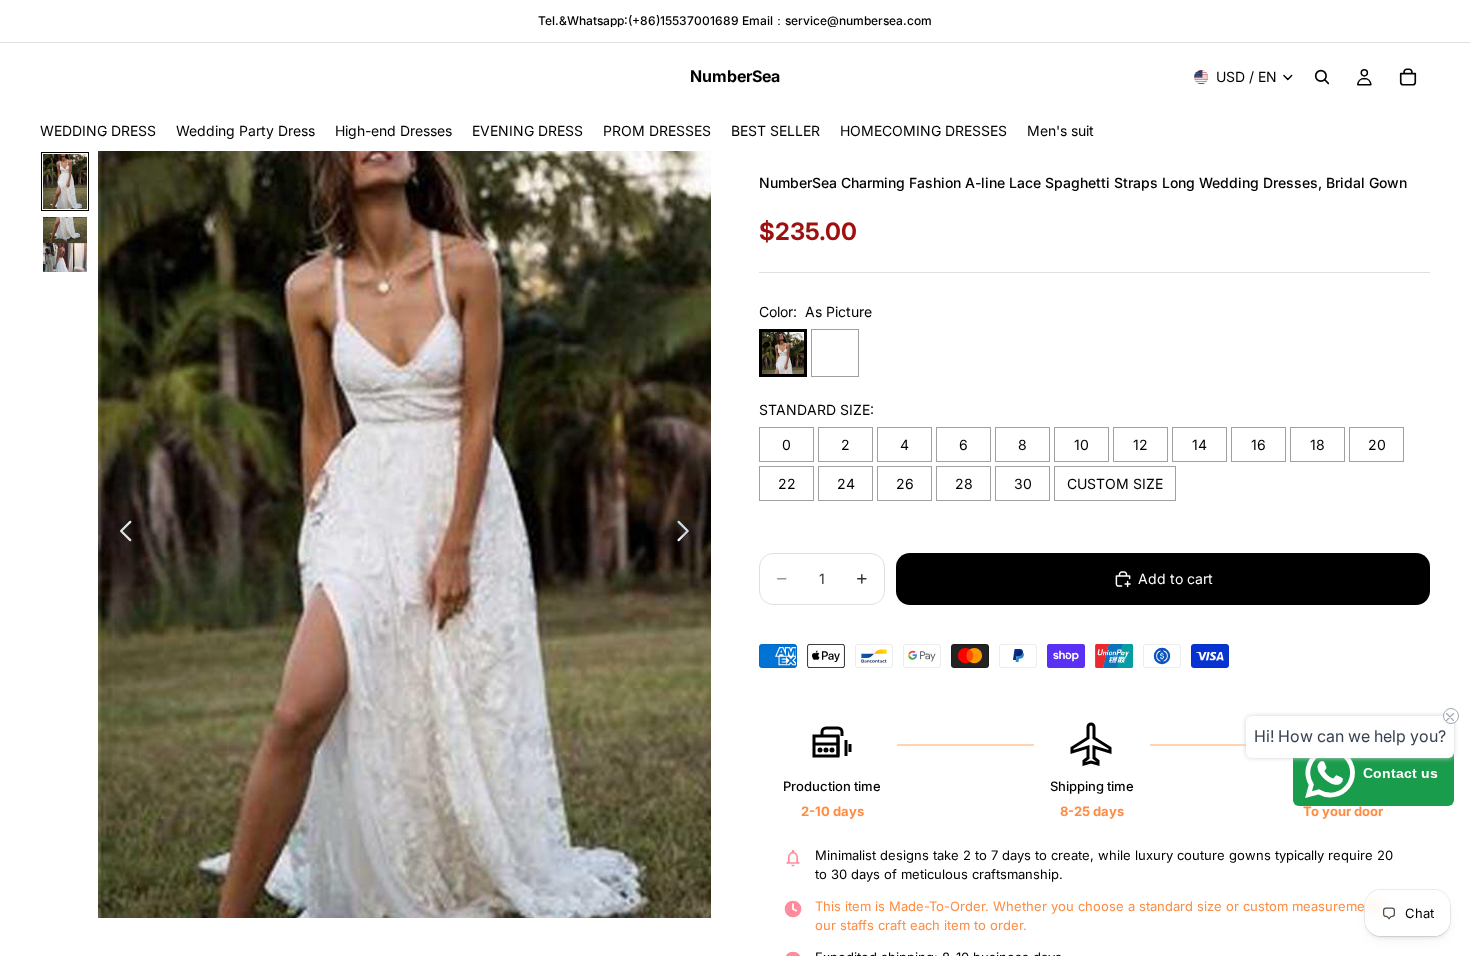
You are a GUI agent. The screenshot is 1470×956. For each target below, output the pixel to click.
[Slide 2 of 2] (65, 244)
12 (1140, 444)
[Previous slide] (120, 535)
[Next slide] (688, 535)
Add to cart (1175, 578)
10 (1081, 444)
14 (1199, 444)
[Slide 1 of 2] (65, 181)
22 (787, 483)
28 (964, 483)
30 (1023, 483)
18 (1317, 444)
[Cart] (1408, 77)
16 (1258, 444)
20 (1377, 444)
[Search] (1322, 77)
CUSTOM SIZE (1115, 483)
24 (846, 483)
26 (905, 483)
